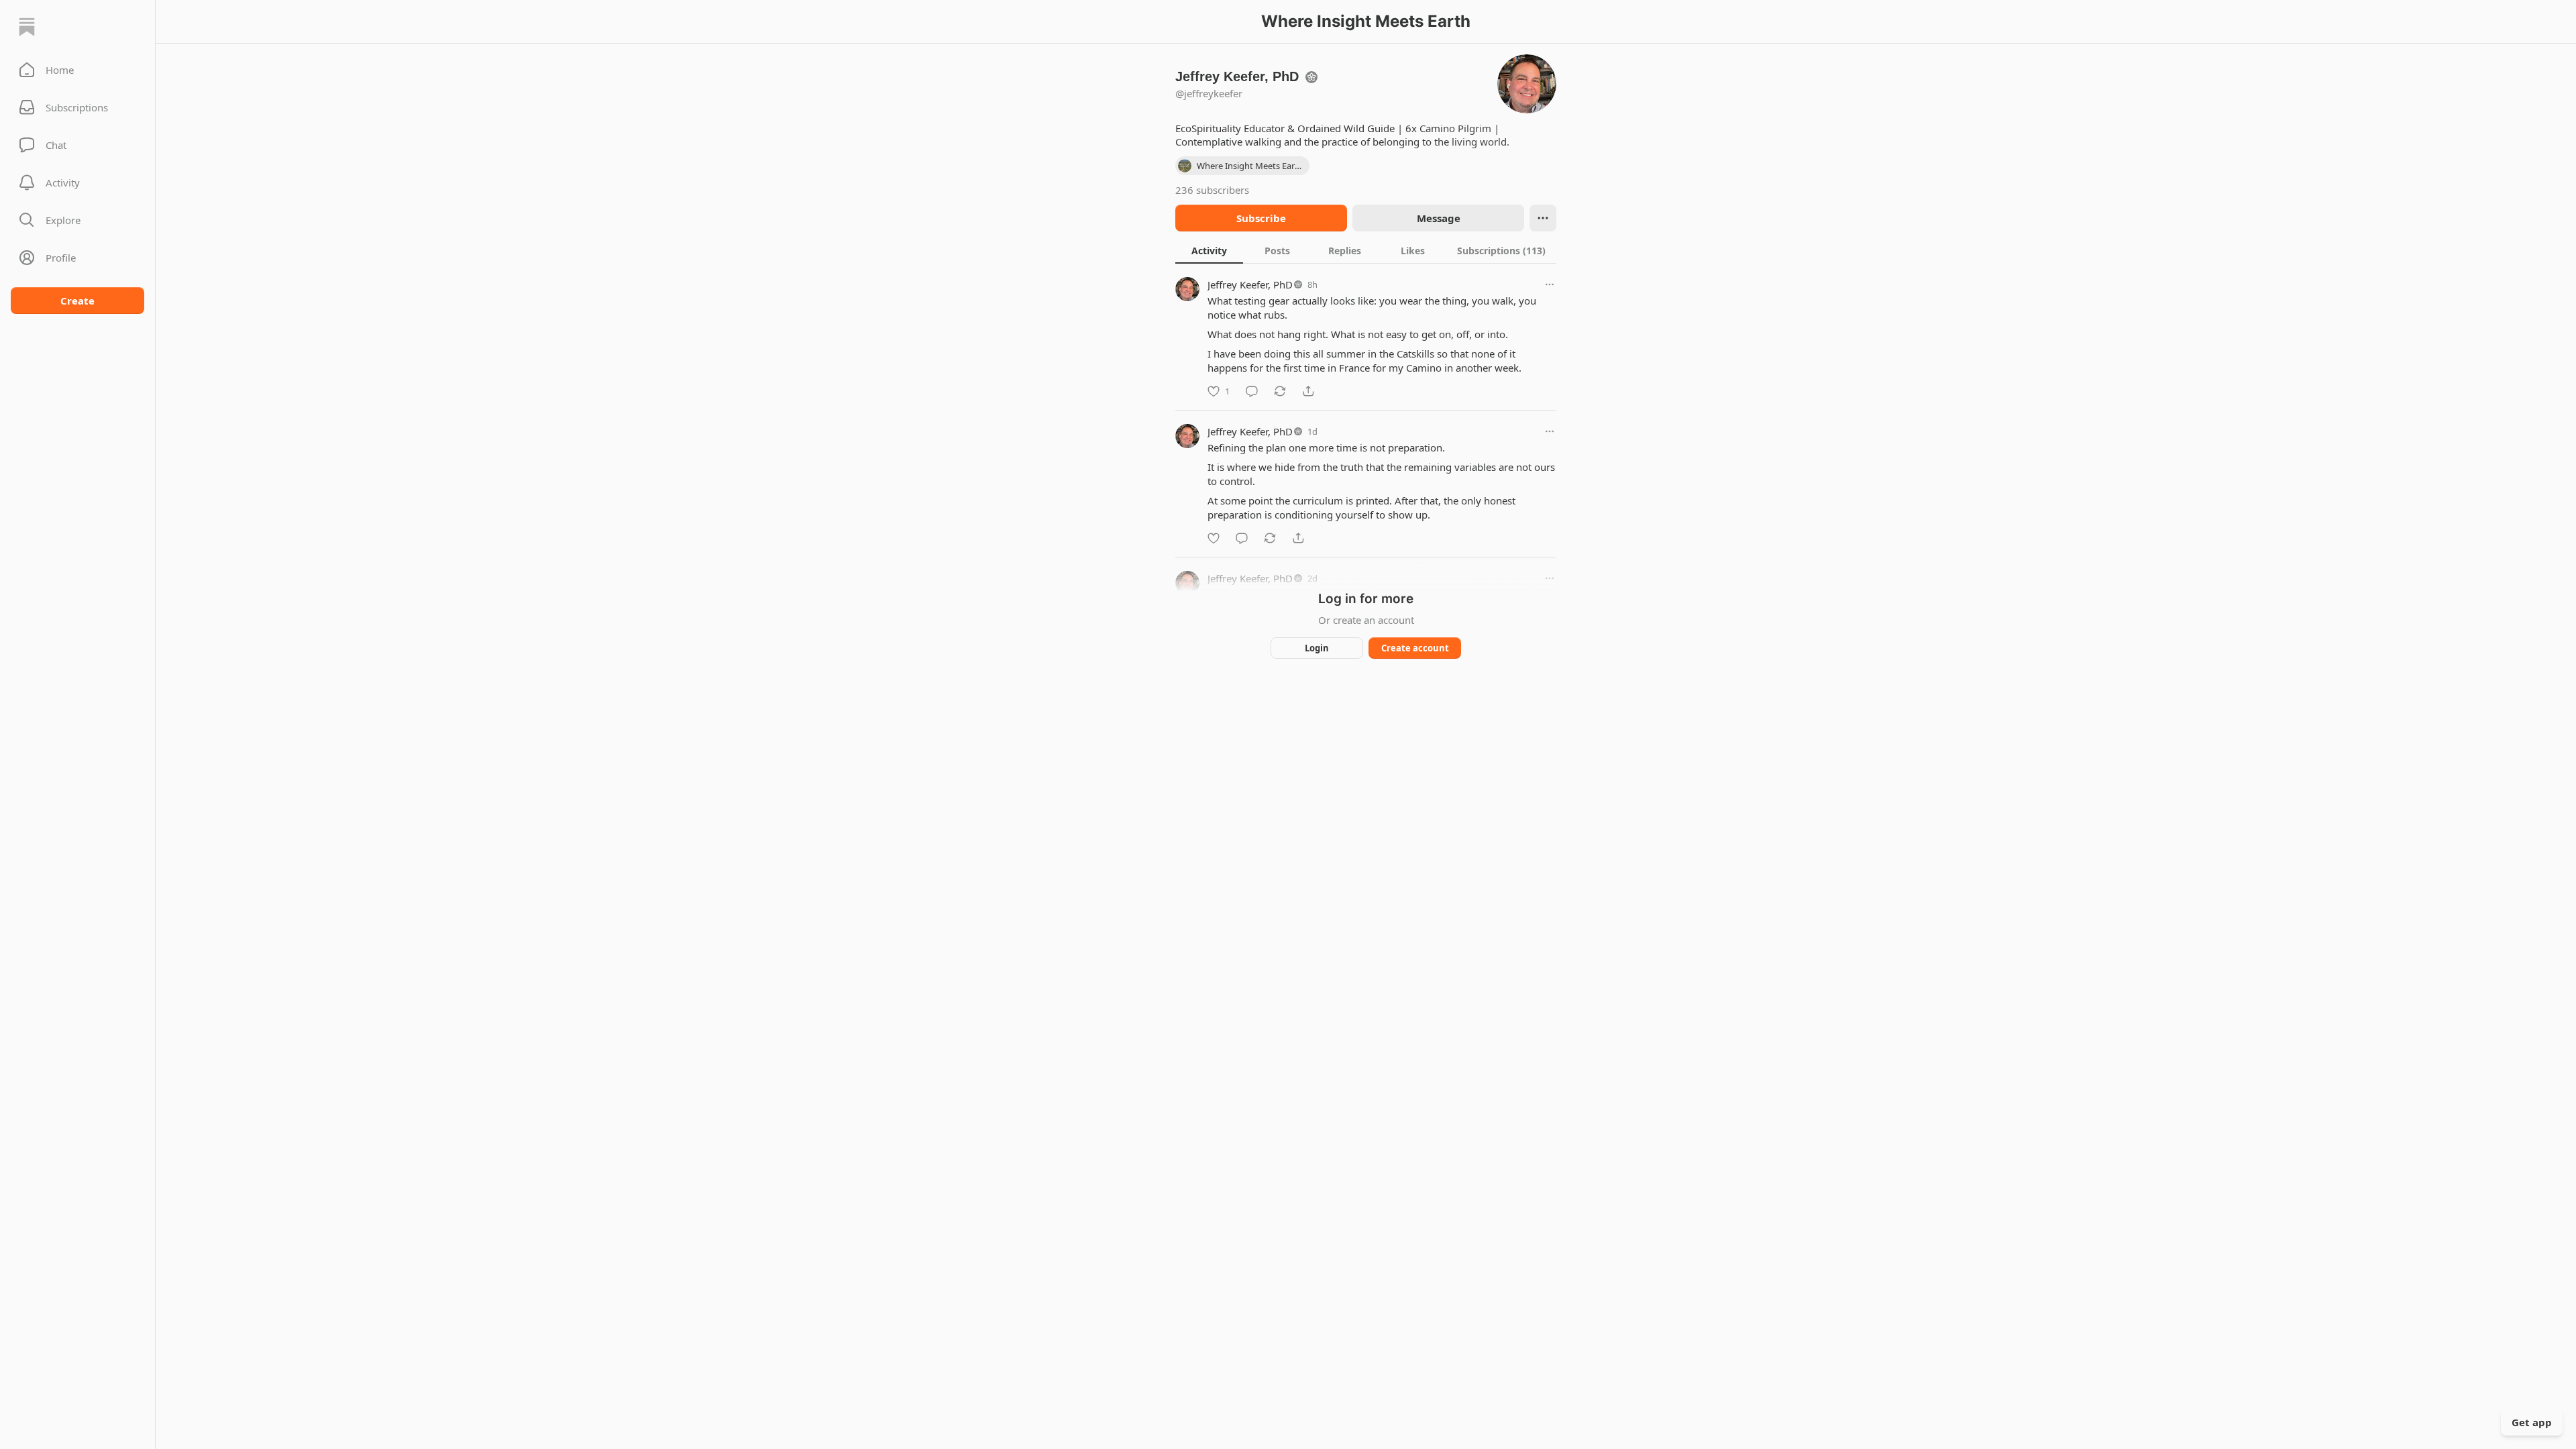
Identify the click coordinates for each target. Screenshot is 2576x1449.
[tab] (1209, 250)
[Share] (1308, 391)
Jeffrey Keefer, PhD (1250, 284)
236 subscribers (1212, 190)
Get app (2532, 1422)
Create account (1415, 648)
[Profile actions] (1543, 218)
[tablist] (1366, 250)
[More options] (1550, 284)
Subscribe (1261, 218)
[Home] (27, 27)
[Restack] (1280, 391)
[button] (77, 70)
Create (77, 301)
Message (1439, 218)
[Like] (1214, 538)
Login (1317, 648)
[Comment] (1252, 391)
